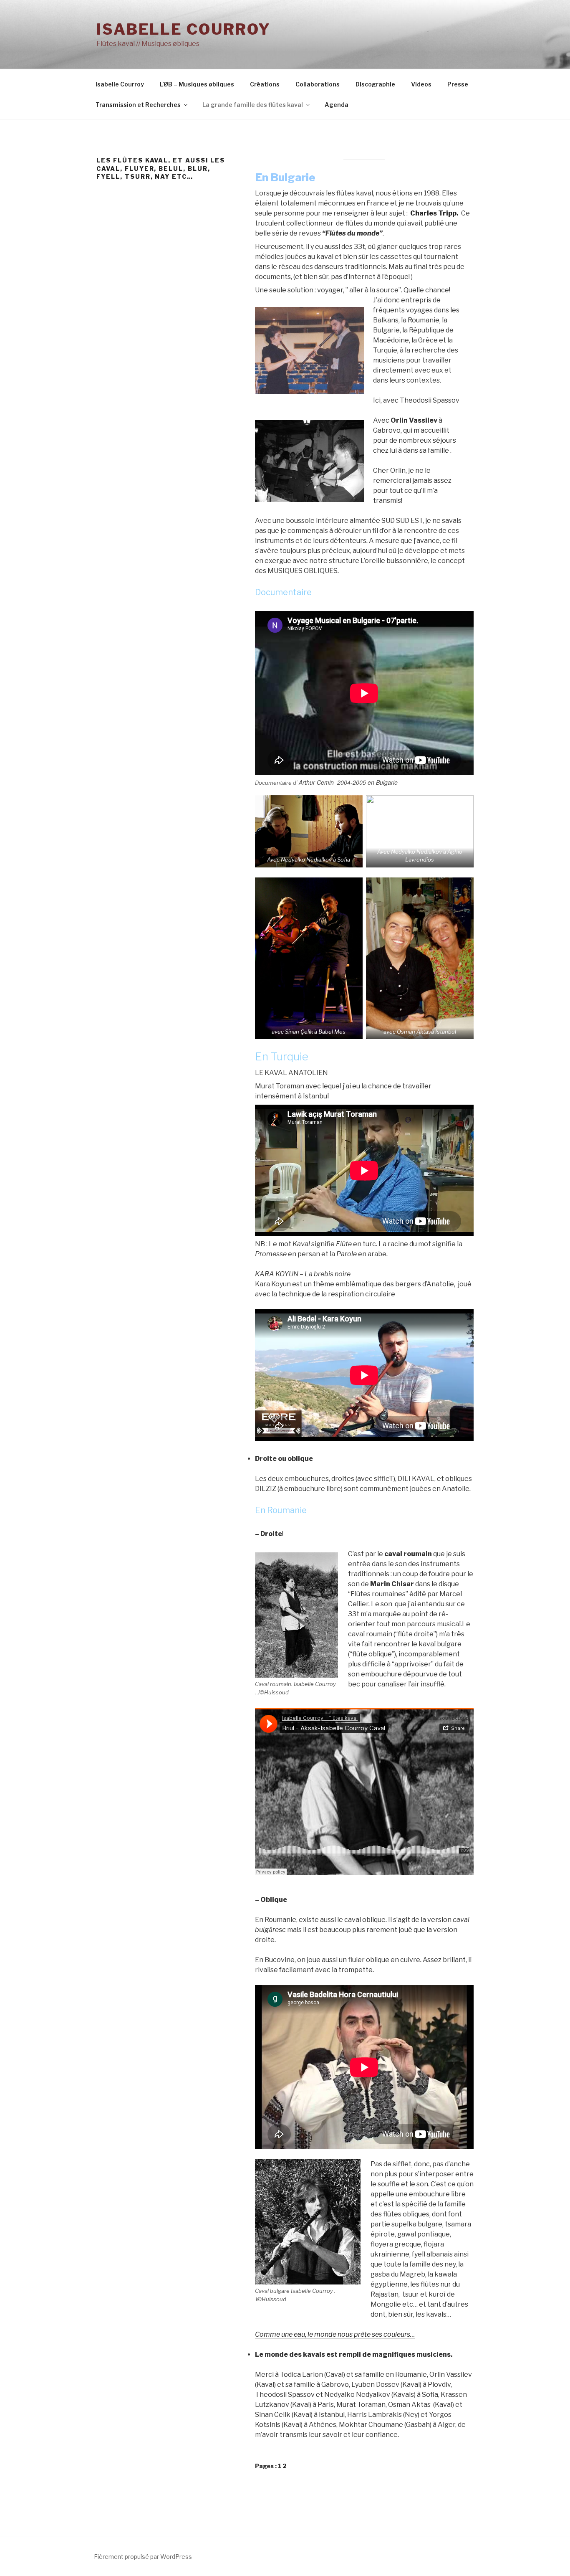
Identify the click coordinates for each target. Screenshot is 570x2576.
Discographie (375, 84)
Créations (265, 84)
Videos (421, 84)
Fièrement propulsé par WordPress (143, 2557)
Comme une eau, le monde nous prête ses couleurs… (335, 2334)
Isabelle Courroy (184, 29)
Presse (458, 84)
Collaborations (318, 84)
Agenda (337, 105)
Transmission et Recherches (138, 105)
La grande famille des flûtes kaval (253, 105)
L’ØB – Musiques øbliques (197, 84)
